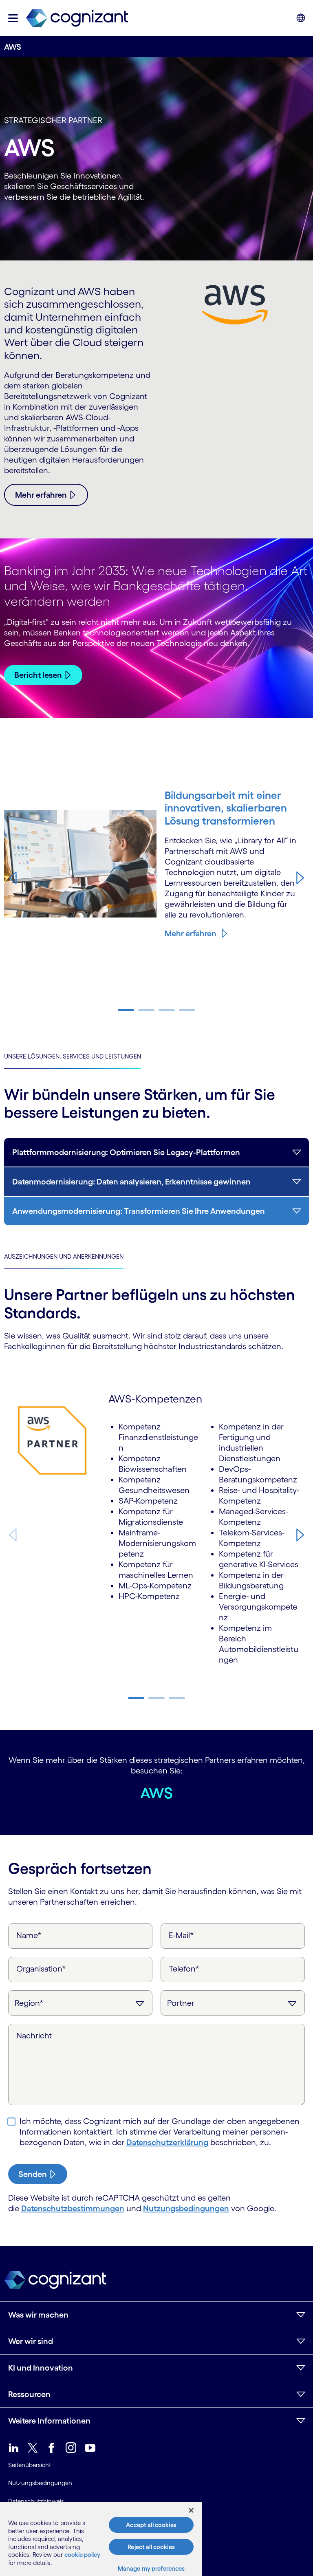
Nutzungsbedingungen (186, 2208)
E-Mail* (181, 1935)
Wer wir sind (31, 2341)
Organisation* (41, 1969)
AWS (156, 1793)
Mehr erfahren (191, 933)
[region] (101, 2539)
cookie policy (82, 2555)
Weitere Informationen (49, 2421)
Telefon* (184, 1969)
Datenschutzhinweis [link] (36, 2501)
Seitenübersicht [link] (30, 2465)
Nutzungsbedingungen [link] (40, 2483)
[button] (13, 18)
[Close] (191, 2510)
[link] (77, 18)
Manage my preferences (151, 2568)
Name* (29, 1935)
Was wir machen (38, 2315)
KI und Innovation (41, 2368)
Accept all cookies (151, 2525)
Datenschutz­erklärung (167, 2142)
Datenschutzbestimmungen (73, 2208)
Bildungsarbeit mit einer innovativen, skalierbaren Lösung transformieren (226, 808)
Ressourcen (29, 2394)
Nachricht (34, 2036)
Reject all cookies (151, 2547)
